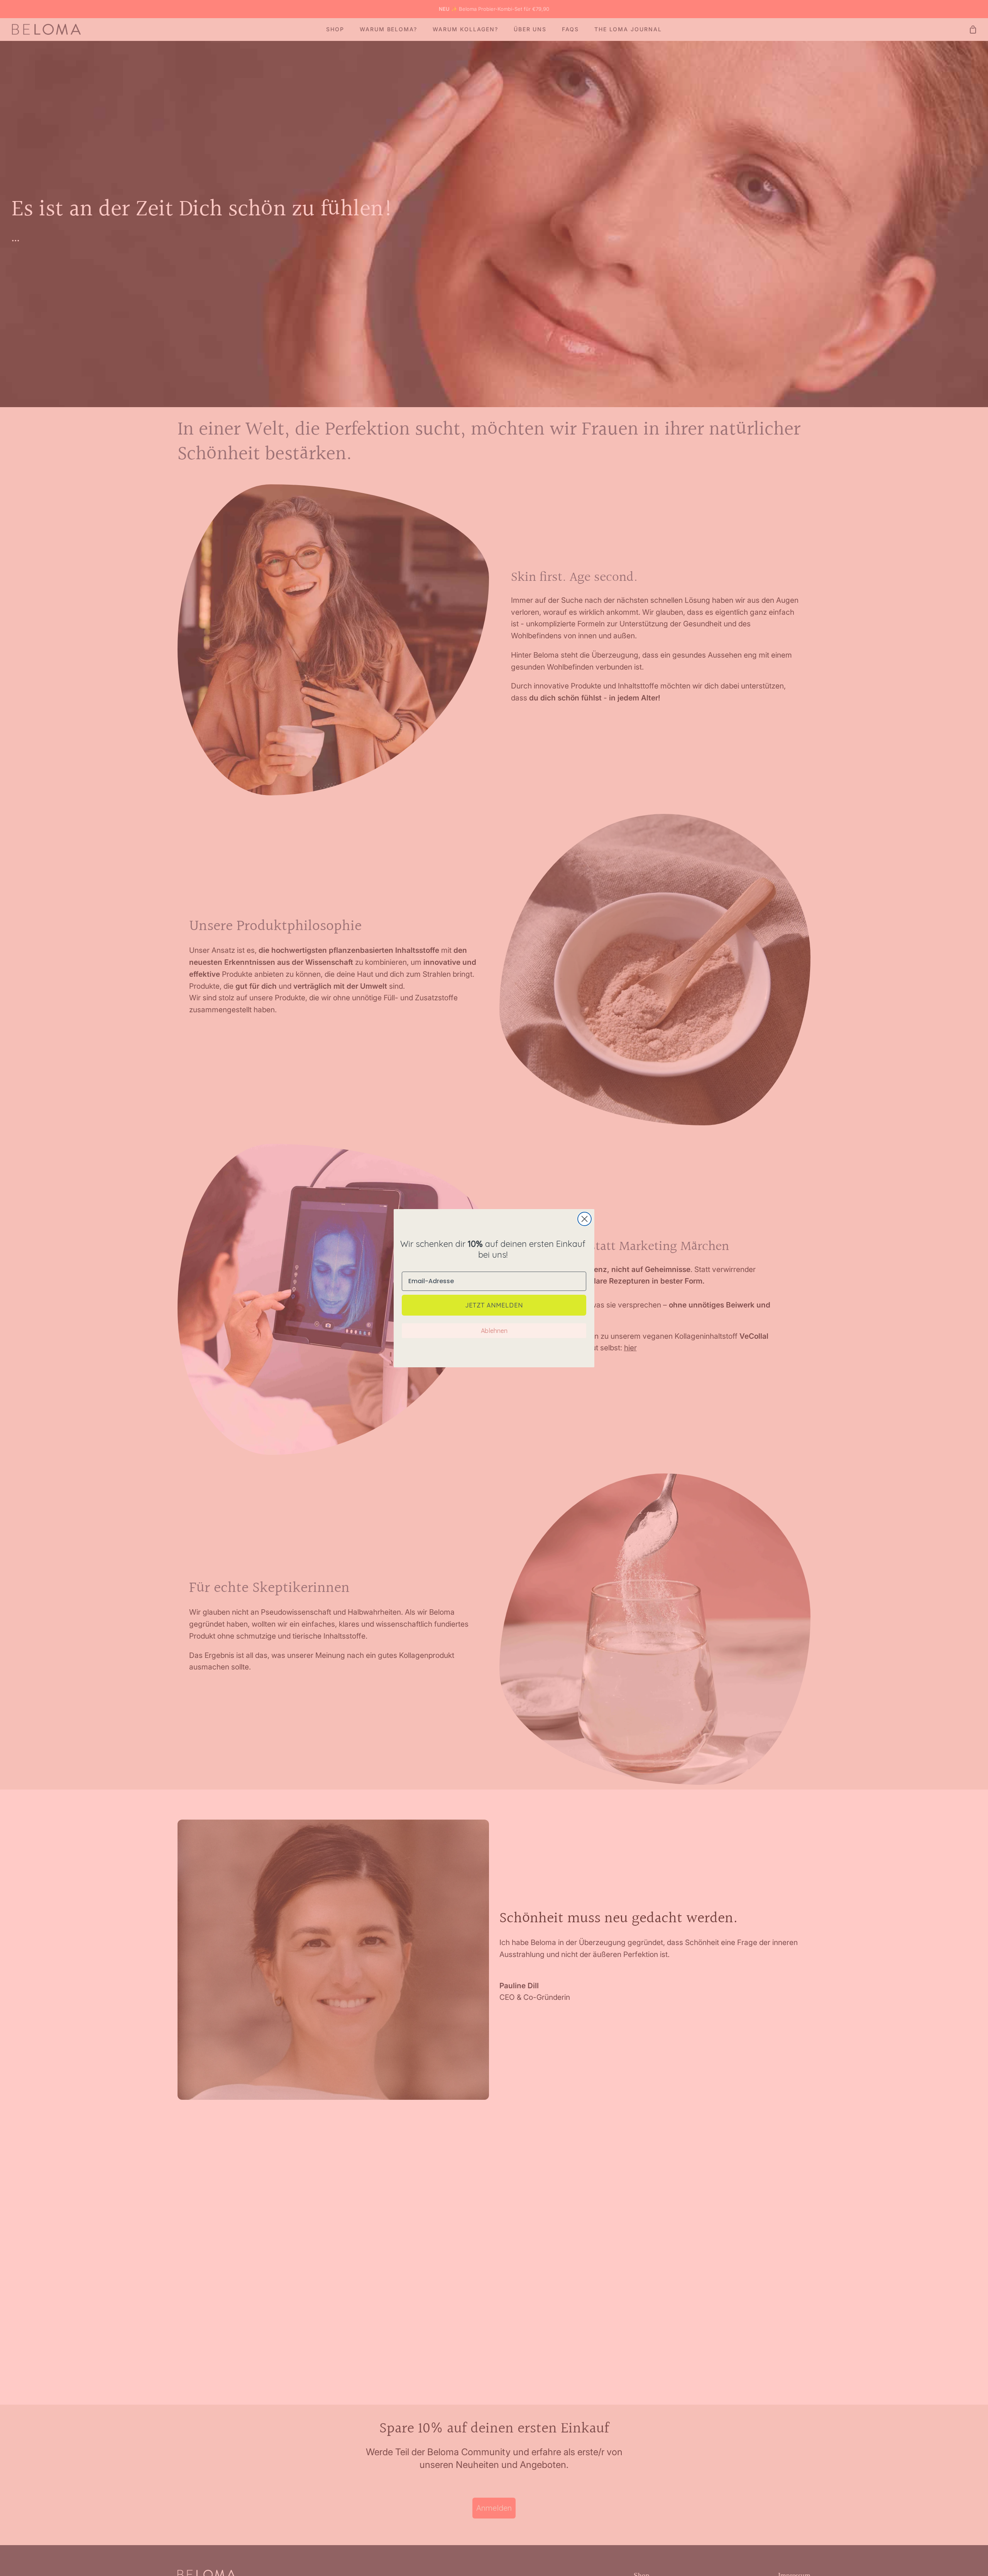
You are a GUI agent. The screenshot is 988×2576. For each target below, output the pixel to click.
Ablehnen (494, 1331)
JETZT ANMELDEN (494, 1305)
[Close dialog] (585, 1219)
